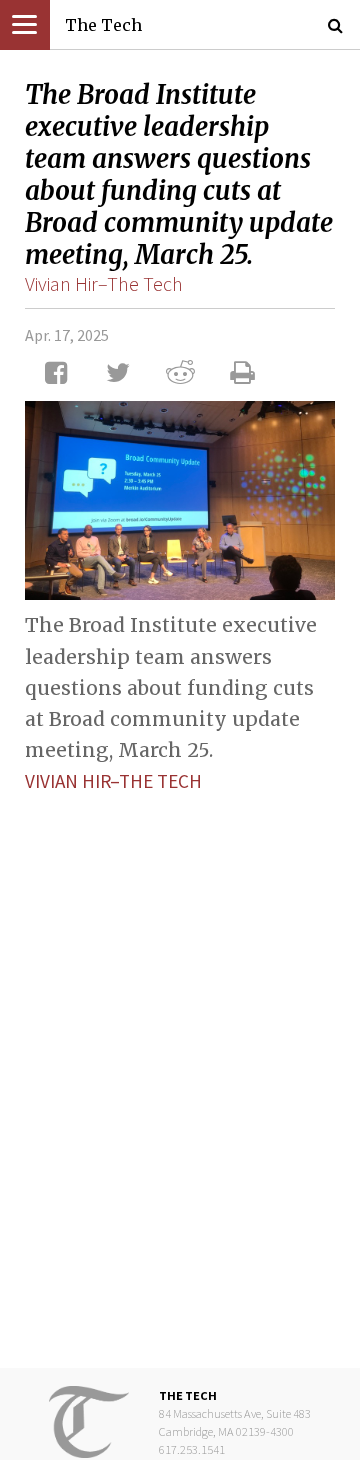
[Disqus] (180, 1065)
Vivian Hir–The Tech (104, 283)
